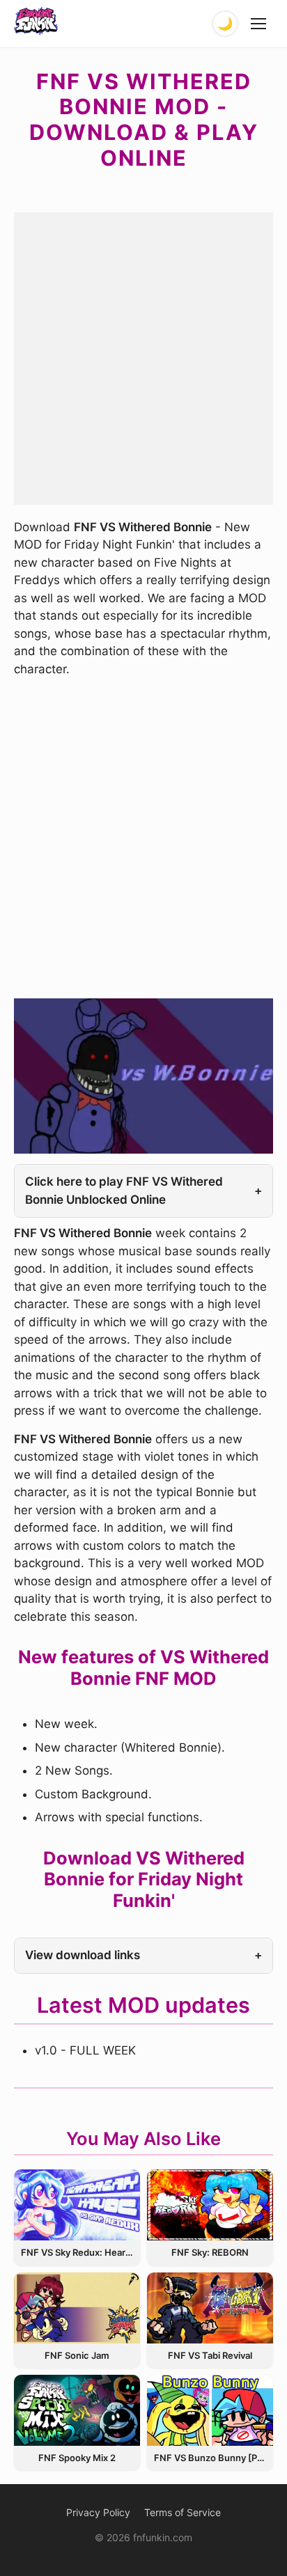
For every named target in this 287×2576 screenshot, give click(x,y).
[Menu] (259, 24)
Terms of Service (183, 2512)
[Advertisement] (143, 356)
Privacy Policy (98, 2512)
